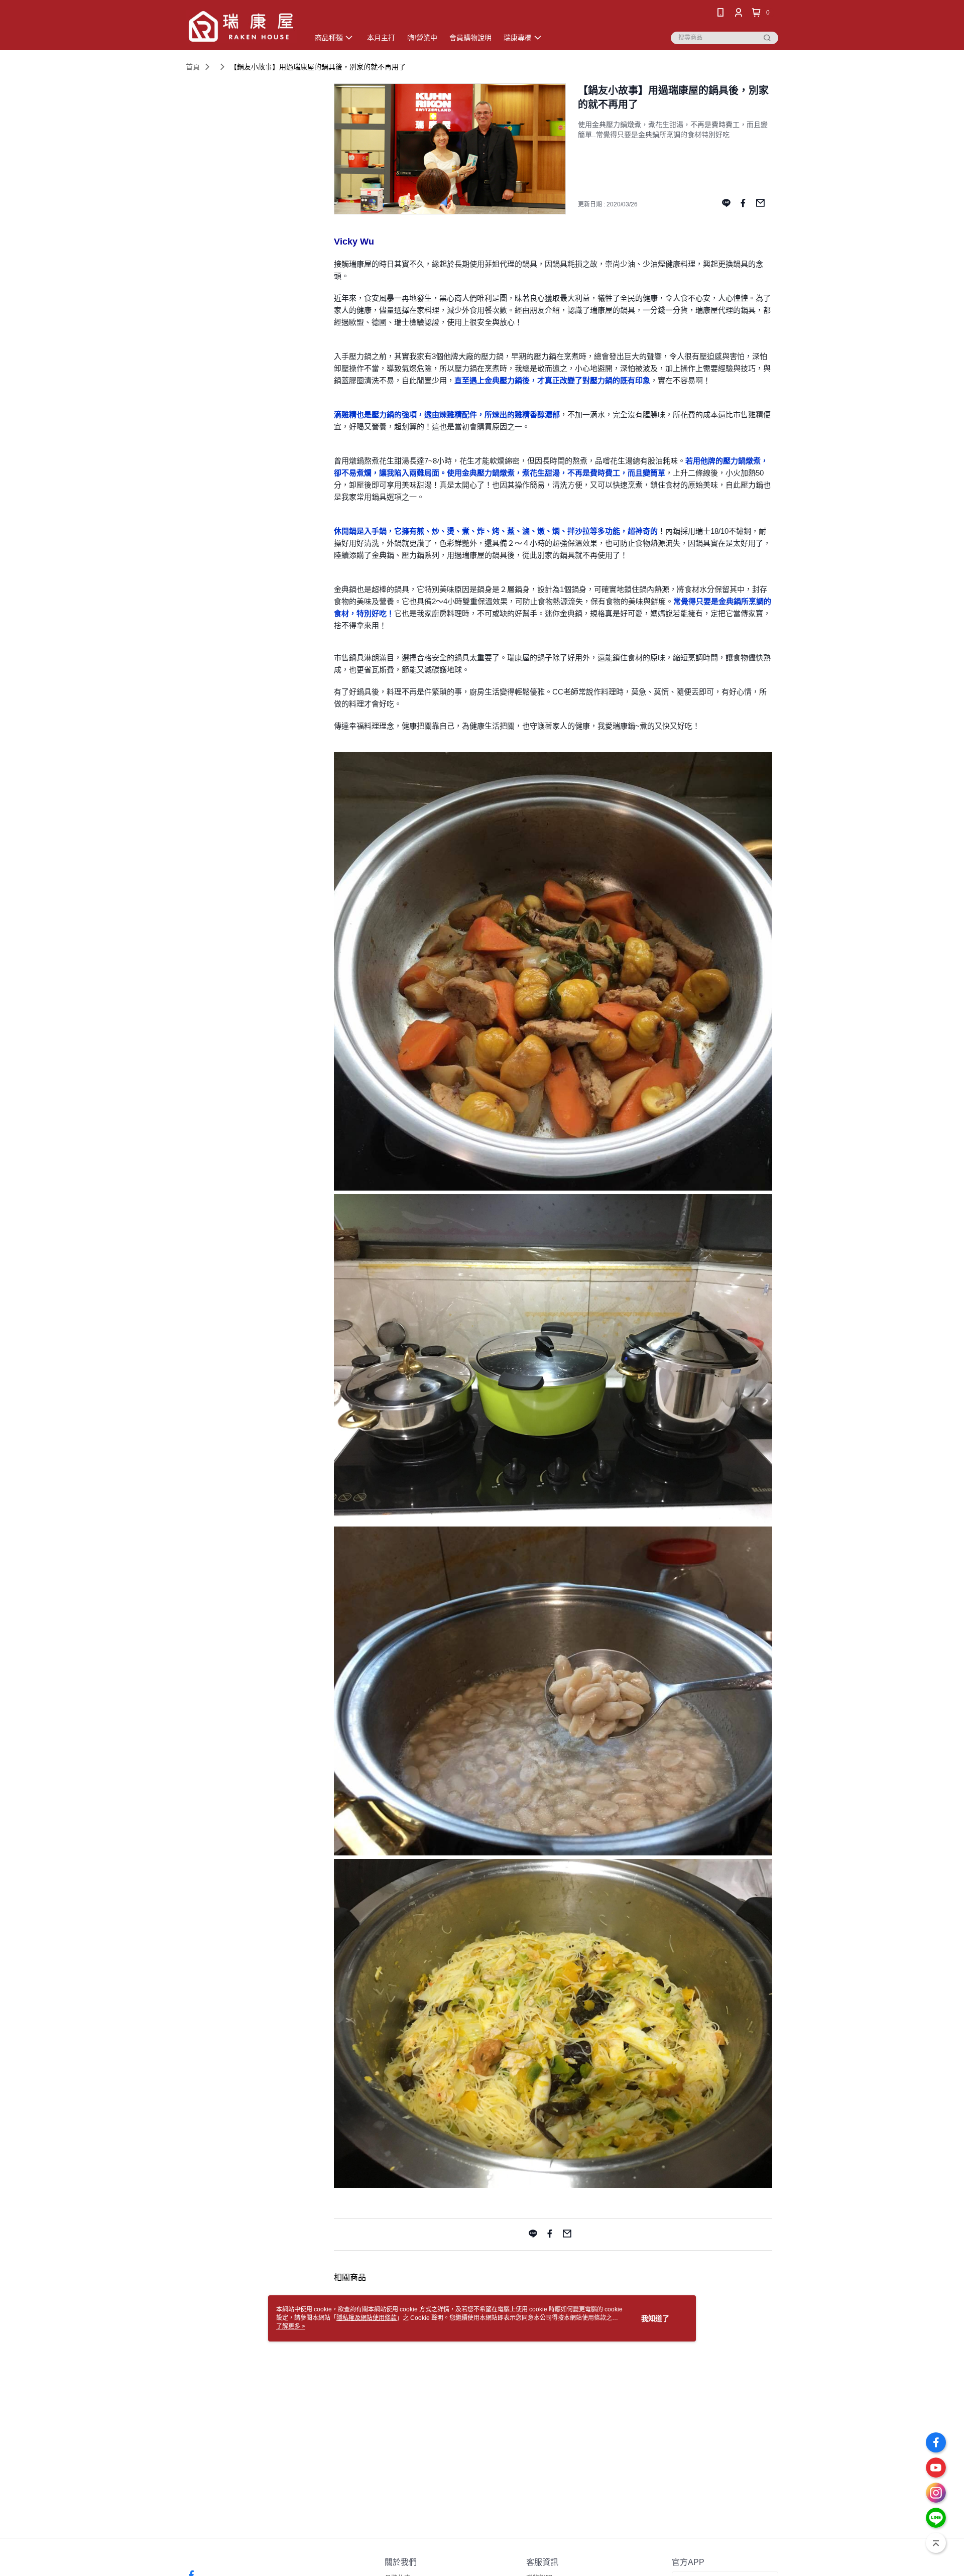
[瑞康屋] (242, 26)
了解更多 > (291, 2326)
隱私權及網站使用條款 (367, 2318)
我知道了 (655, 2318)
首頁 (193, 67)
